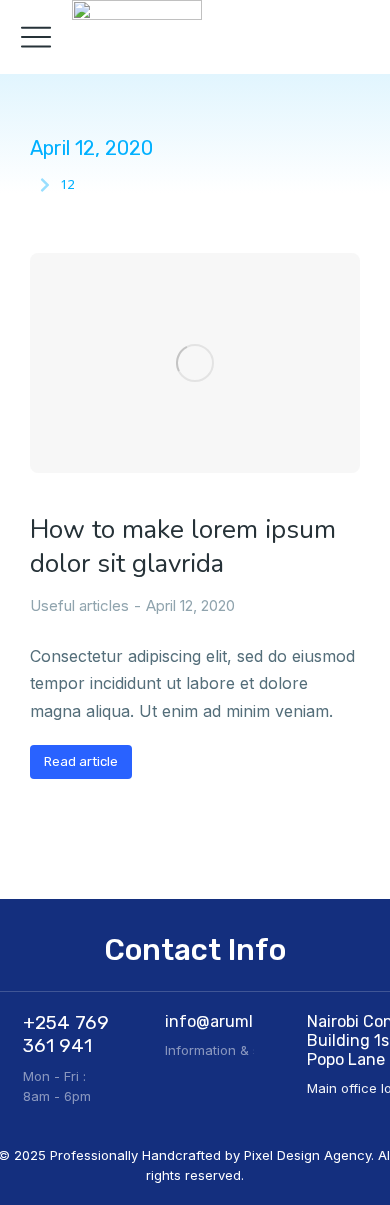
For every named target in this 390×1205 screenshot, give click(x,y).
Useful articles (79, 605)
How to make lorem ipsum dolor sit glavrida (183, 547)
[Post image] (195, 363)
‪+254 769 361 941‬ (66, 1034)
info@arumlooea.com (245, 1021)
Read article (81, 761)
